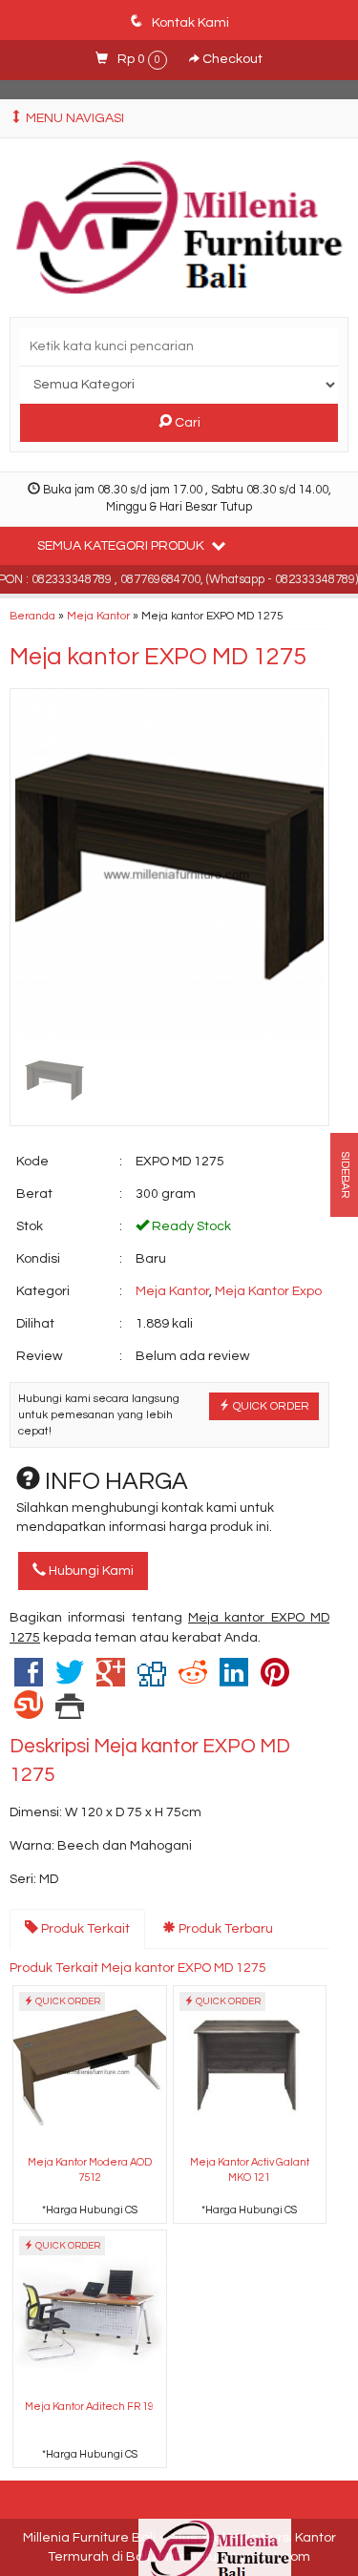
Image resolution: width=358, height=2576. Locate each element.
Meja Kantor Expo (268, 1291)
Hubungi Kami (90, 1571)
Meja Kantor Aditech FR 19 (89, 2407)
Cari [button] (186, 423)
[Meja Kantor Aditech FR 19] (90, 2312)
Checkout (231, 59)
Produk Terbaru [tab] (224, 1929)
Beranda (32, 616)
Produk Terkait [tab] (84, 1929)
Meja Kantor (98, 616)
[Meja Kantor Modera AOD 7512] (90, 2068)
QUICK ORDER (270, 1406)
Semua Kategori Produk (122, 546)
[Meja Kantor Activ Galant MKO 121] (250, 2068)
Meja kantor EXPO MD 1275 (158, 657)
